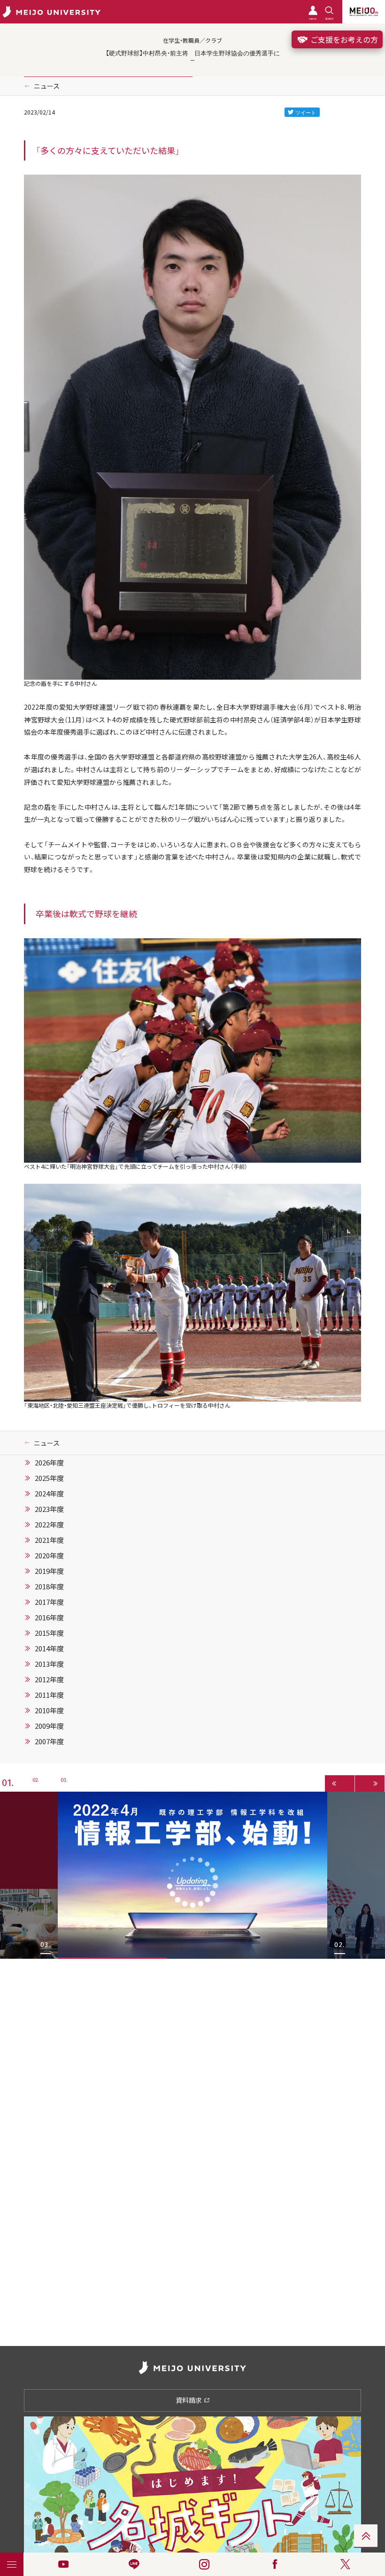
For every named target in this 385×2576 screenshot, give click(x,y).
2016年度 (49, 1618)
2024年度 (49, 1494)
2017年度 (49, 1602)
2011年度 (49, 1695)
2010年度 (49, 1710)
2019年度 (49, 1571)
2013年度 (49, 1664)
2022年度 (49, 1525)
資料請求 (189, 2400)
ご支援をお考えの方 (343, 39)
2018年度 (49, 1587)
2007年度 (49, 1741)
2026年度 (49, 1463)
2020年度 (49, 1556)
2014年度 (49, 1648)
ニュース (47, 86)
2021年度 (49, 1540)
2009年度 (49, 1726)
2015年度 (49, 1633)
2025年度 (49, 1478)
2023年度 (49, 1509)
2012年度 (49, 1679)
